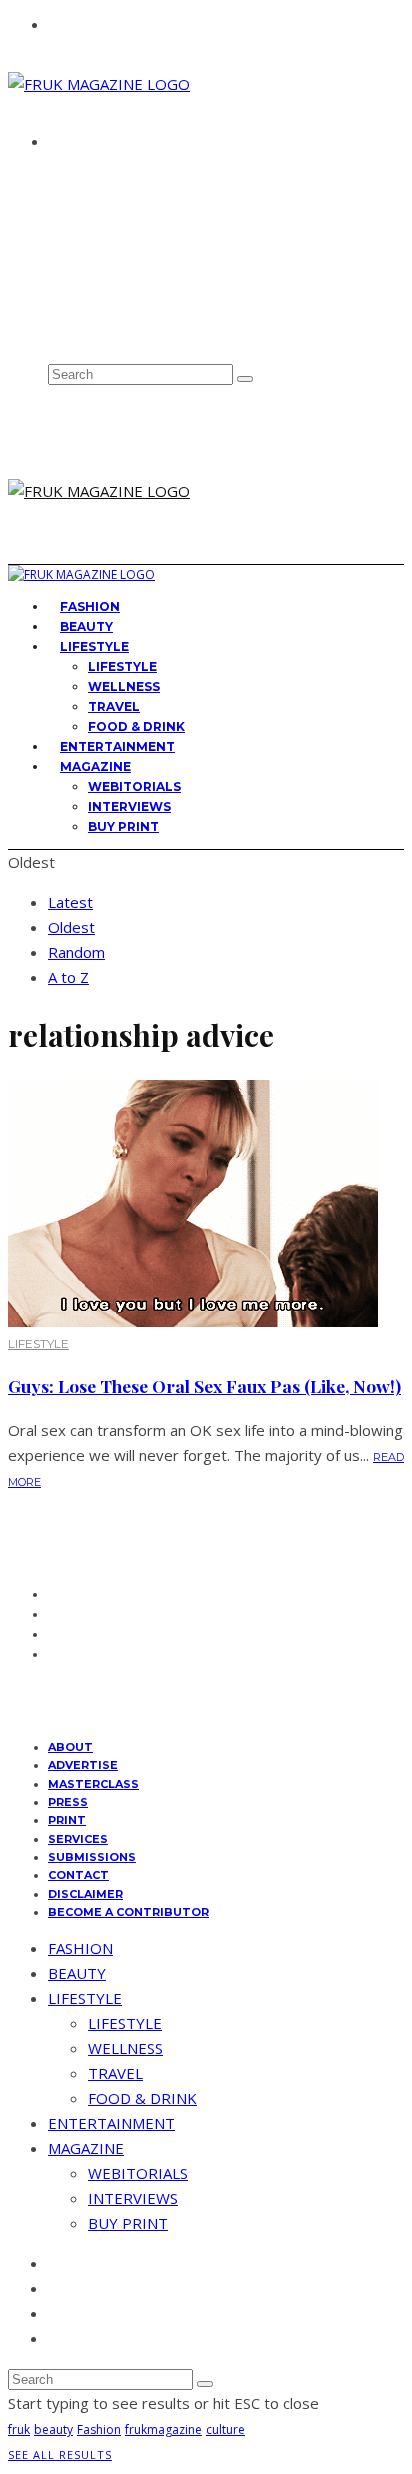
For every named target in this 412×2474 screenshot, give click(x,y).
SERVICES (78, 1839)
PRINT (67, 1820)
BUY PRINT (123, 826)
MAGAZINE (95, 766)
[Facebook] (55, 244)
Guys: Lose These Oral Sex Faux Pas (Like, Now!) (204, 1385)
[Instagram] (55, 288)
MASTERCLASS (93, 1784)
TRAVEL (114, 706)
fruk (19, 2429)
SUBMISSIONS (92, 1857)
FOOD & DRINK (142, 2098)
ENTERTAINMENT (111, 2123)
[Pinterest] (55, 309)
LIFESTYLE (94, 646)
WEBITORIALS (134, 786)
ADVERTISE (90, 196)
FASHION (80, 1948)
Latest (70, 902)
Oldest (71, 927)
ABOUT (77, 177)
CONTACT (85, 214)
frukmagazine (163, 2429)
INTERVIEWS (129, 806)
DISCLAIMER (85, 1894)
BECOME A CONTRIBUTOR (128, 1912)
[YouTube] (55, 331)
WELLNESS (124, 686)
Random (76, 952)
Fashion (99, 2429)
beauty (53, 2429)
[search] (245, 379)
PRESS (68, 1802)
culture (225, 2429)
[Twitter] (55, 266)
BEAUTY (77, 1973)
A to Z (68, 977)
